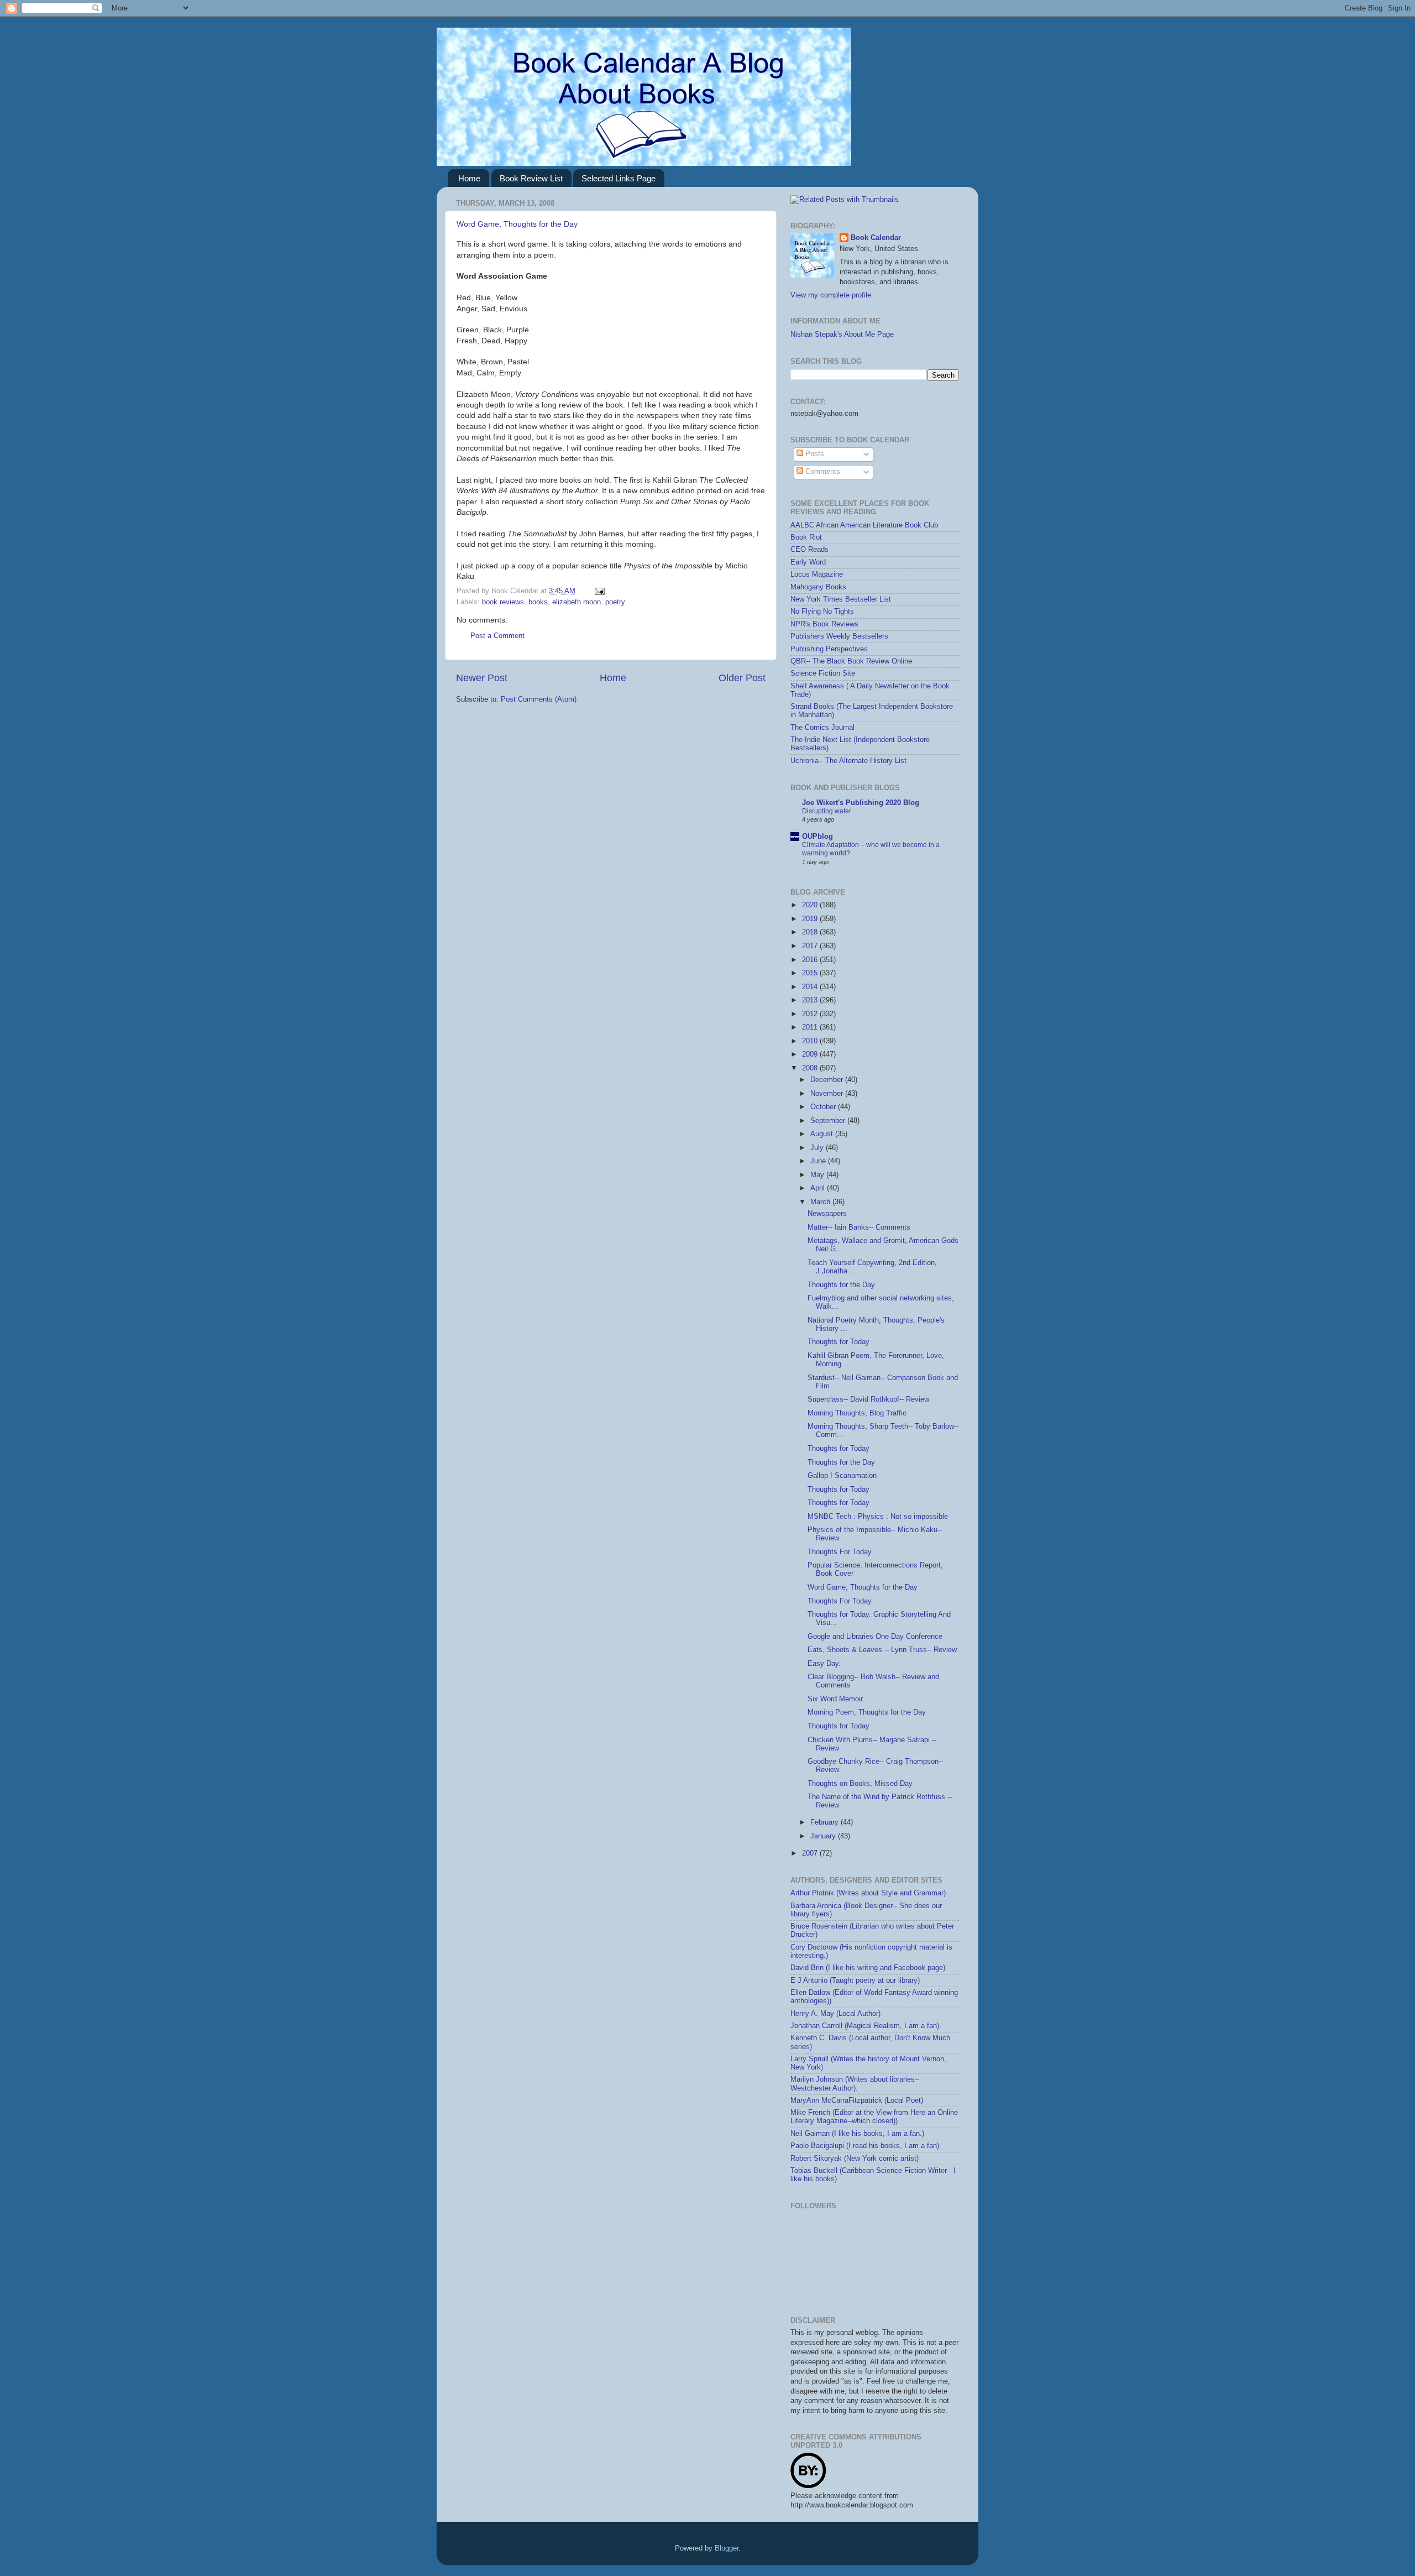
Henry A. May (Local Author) (835, 2014)
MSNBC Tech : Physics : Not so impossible (878, 1517)
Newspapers (827, 1214)
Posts (814, 454)
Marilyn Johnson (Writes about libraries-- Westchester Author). (855, 2084)
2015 (811, 973)
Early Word (808, 562)
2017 (811, 946)
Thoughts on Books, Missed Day (860, 1784)
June (819, 1161)
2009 (811, 1054)
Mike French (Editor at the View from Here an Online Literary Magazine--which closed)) (874, 2117)
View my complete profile (831, 295)
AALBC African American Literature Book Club (864, 525)
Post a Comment (497, 636)
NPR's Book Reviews (824, 624)
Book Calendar (876, 238)
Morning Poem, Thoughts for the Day (867, 1712)
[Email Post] (598, 591)
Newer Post (482, 678)
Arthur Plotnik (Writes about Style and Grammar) (868, 1893)
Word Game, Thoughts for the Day (517, 224)
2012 (811, 1014)
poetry (615, 602)
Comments (822, 472)
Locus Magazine (817, 574)
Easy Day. (824, 1664)
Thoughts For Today (840, 1552)
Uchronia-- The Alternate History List (848, 761)
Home (469, 178)
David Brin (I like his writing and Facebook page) (868, 1968)
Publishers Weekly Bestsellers (839, 636)
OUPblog (817, 837)
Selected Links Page (619, 178)
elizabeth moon (577, 602)
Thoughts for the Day (841, 1285)
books (538, 602)
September (829, 1121)
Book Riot (806, 537)
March (821, 1202)
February (826, 1822)
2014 (811, 987)
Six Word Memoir (835, 1699)
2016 (811, 960)
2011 (811, 1027)
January (824, 1836)
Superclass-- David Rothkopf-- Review (868, 1399)
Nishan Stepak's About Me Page (842, 335)
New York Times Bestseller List (841, 599)
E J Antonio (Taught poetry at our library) (855, 1981)
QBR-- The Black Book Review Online (851, 661)
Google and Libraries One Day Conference (875, 1637)
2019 (811, 919)
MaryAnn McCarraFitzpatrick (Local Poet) (857, 2100)
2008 (811, 1068)
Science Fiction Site (823, 673)
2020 (811, 905)
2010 (811, 1041)
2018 (811, 932)
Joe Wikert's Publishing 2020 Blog (861, 803)
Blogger (727, 2548)
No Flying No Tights (822, 612)
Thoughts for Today (838, 1342)
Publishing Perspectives (829, 649)
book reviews (503, 602)
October (824, 1107)
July (818, 1148)
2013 (811, 1000)
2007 (811, 1853)
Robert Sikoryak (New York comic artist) (855, 2159)
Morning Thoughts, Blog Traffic (857, 1413)
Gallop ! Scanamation (842, 1476)
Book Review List (531, 178)
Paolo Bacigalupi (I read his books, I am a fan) (865, 2146)
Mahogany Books (818, 587)
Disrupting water (827, 811)
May (818, 1175)
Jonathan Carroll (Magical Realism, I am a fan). (866, 2026)
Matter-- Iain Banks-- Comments (859, 1227)
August (823, 1134)
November (828, 1094)
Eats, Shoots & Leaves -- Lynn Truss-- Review (882, 1650)
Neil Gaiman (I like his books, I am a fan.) (857, 2134)
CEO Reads (809, 550)
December (828, 1080)
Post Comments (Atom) (539, 699)
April (819, 1188)
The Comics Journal (822, 728)
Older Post (742, 678)
